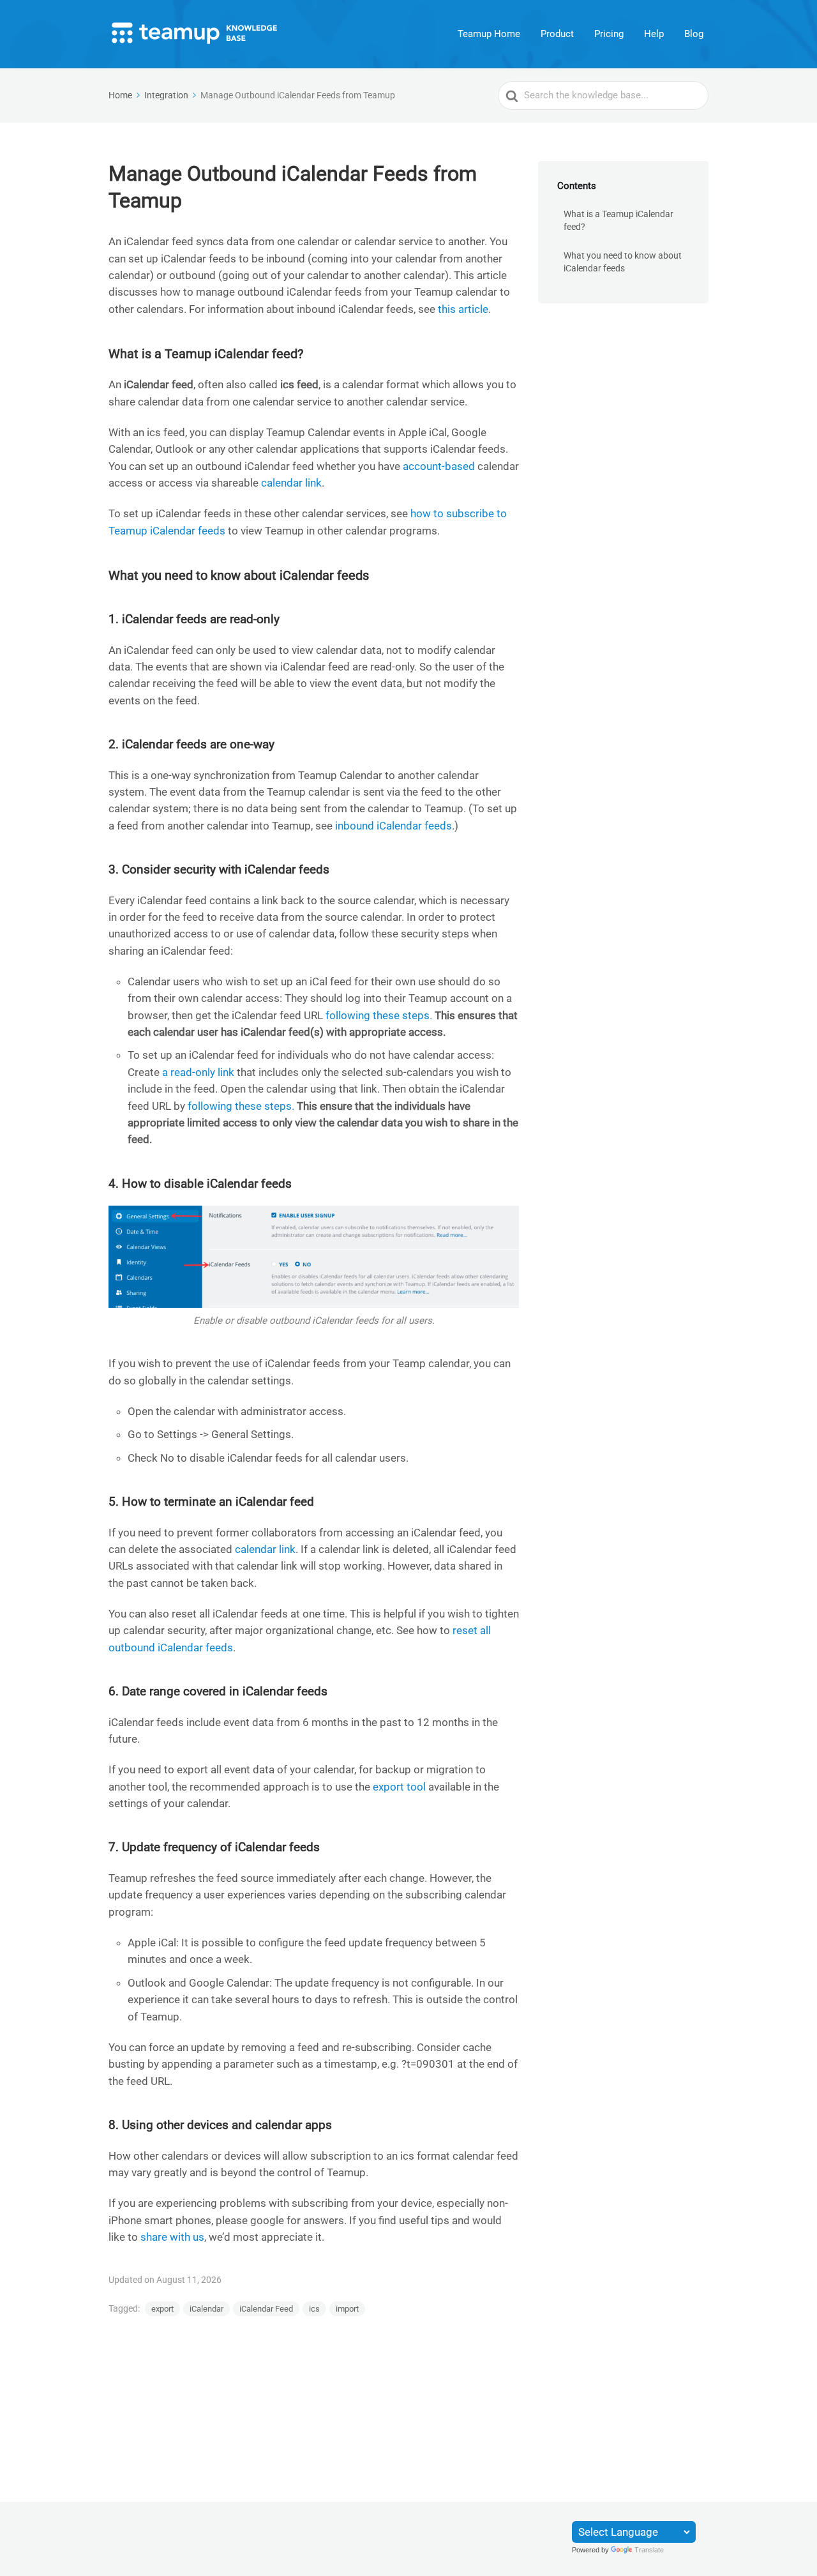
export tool (399, 1787)
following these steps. (379, 1015)
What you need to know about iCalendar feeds (623, 262)
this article (463, 309)
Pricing (609, 34)
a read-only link (198, 1072)
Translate (649, 2550)
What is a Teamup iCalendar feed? (618, 221)
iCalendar (206, 2309)
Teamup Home (489, 34)
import (347, 2309)
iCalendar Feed (266, 2309)
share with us (172, 2237)
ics (314, 2309)
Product (557, 34)
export (162, 2309)
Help (654, 34)
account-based (439, 466)
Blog (694, 34)
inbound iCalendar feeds (394, 826)
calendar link (291, 483)
